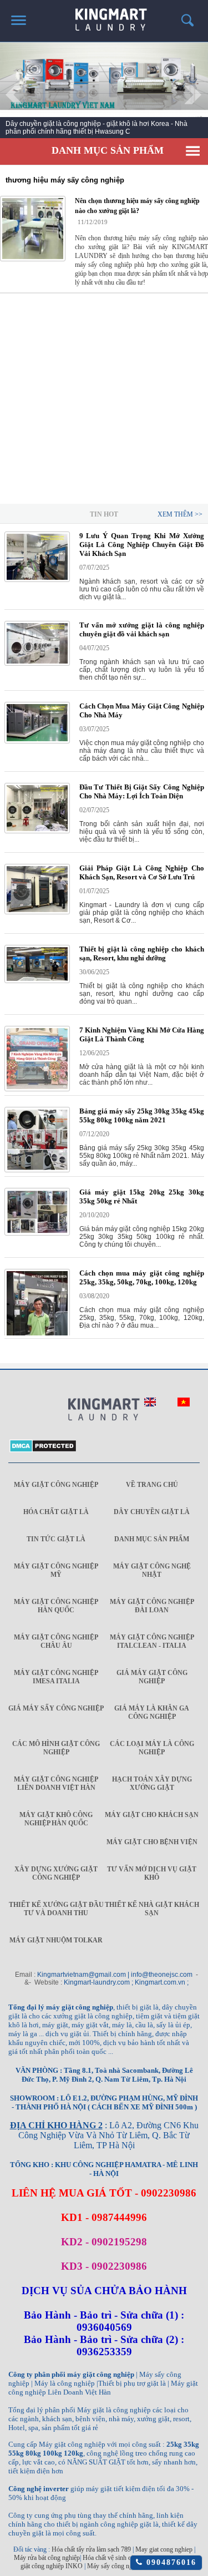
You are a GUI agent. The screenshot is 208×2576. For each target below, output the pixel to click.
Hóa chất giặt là (56, 1512)
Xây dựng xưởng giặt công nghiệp (56, 1873)
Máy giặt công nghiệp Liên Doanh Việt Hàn (56, 1783)
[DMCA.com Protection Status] (43, 1450)
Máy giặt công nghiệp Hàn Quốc (56, 1606)
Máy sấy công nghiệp (115, 2566)
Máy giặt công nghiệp (56, 1485)
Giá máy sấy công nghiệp (56, 1708)
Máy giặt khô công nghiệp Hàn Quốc (56, 1819)
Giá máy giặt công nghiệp (152, 1677)
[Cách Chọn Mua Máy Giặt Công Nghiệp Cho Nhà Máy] (37, 741)
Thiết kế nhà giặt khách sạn (152, 1909)
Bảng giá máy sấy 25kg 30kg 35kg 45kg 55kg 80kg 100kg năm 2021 (142, 1115)
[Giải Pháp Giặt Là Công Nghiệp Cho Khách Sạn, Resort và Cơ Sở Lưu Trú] (37, 912)
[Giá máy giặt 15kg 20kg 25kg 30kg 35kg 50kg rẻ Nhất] (37, 1233)
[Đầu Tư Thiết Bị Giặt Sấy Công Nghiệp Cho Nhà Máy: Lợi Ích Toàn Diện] (37, 831)
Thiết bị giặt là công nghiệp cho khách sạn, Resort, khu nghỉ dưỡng (142, 953)
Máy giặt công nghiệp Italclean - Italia (152, 1641)
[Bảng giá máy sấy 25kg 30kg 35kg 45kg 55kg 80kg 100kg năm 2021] (37, 1170)
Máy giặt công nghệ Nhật (152, 1570)
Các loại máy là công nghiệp (152, 1748)
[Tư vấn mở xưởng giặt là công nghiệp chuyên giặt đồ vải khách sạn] (37, 664)
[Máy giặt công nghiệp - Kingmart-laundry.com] (104, 16)
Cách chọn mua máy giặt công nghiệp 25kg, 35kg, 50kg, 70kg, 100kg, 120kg (142, 1277)
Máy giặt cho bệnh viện (152, 1842)
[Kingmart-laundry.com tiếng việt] (184, 1404)
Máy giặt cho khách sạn (152, 1815)
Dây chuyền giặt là (152, 1512)
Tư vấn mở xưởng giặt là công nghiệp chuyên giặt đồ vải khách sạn (142, 629)
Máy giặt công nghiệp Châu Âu (56, 1641)
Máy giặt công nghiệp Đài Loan (152, 1606)
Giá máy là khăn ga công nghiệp (152, 1712)
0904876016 (169, 2562)
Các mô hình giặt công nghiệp (56, 1748)
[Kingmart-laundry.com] (104, 1410)
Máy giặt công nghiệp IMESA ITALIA (56, 1677)
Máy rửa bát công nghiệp (47, 2558)
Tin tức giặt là (56, 1539)
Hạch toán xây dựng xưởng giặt (152, 1783)
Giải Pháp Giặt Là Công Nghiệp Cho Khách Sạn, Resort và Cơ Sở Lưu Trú (142, 872)
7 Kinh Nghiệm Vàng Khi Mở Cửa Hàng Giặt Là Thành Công (142, 1034)
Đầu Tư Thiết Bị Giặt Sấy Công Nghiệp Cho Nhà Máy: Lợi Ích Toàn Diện (142, 791)
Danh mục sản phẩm (152, 1539)
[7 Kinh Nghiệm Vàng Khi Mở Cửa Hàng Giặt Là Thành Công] (37, 1089)
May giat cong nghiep (164, 2549)
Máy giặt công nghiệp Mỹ (56, 1570)
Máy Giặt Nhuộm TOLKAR (56, 1940)
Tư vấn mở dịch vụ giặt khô (152, 1873)
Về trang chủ (152, 1485)
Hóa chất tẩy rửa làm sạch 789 (91, 2549)
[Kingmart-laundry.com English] (150, 1404)
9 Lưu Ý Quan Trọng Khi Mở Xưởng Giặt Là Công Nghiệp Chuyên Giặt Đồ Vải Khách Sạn (142, 545)
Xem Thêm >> (180, 514)
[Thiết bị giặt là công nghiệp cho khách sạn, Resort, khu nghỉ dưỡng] (37, 981)
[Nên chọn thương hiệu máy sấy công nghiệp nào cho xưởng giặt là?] (33, 229)
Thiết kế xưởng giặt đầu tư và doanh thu (56, 1909)
